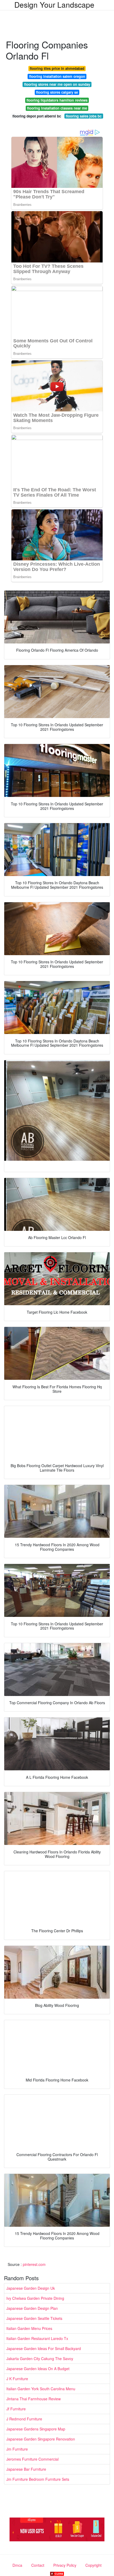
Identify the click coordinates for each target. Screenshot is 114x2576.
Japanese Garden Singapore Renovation (41, 2439)
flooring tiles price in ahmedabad (57, 68)
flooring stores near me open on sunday (57, 84)
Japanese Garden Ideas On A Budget (38, 2369)
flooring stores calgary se (57, 92)
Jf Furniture (16, 2409)
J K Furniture (17, 2379)
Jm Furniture (17, 2449)
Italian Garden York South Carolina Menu (41, 2389)
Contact (38, 2565)
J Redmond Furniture (24, 2419)
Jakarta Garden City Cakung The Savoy (40, 2359)
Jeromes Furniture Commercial (32, 2459)
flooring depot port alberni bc (37, 116)
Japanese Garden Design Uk (31, 2288)
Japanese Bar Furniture (26, 2469)
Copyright (93, 2565)
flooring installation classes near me (57, 108)
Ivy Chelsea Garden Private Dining (35, 2298)
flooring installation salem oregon (57, 76)
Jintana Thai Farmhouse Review (34, 2399)
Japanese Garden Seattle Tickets (34, 2318)
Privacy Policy (65, 2565)
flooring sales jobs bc (84, 116)
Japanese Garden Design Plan (32, 2308)
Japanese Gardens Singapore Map (36, 2429)
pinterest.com (34, 2264)
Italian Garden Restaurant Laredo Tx (37, 2338)
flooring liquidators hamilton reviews (57, 100)
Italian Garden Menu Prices (29, 2328)
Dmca (17, 2565)
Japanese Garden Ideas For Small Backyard (44, 2348)
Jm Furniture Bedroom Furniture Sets (38, 2479)
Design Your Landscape (54, 4)
